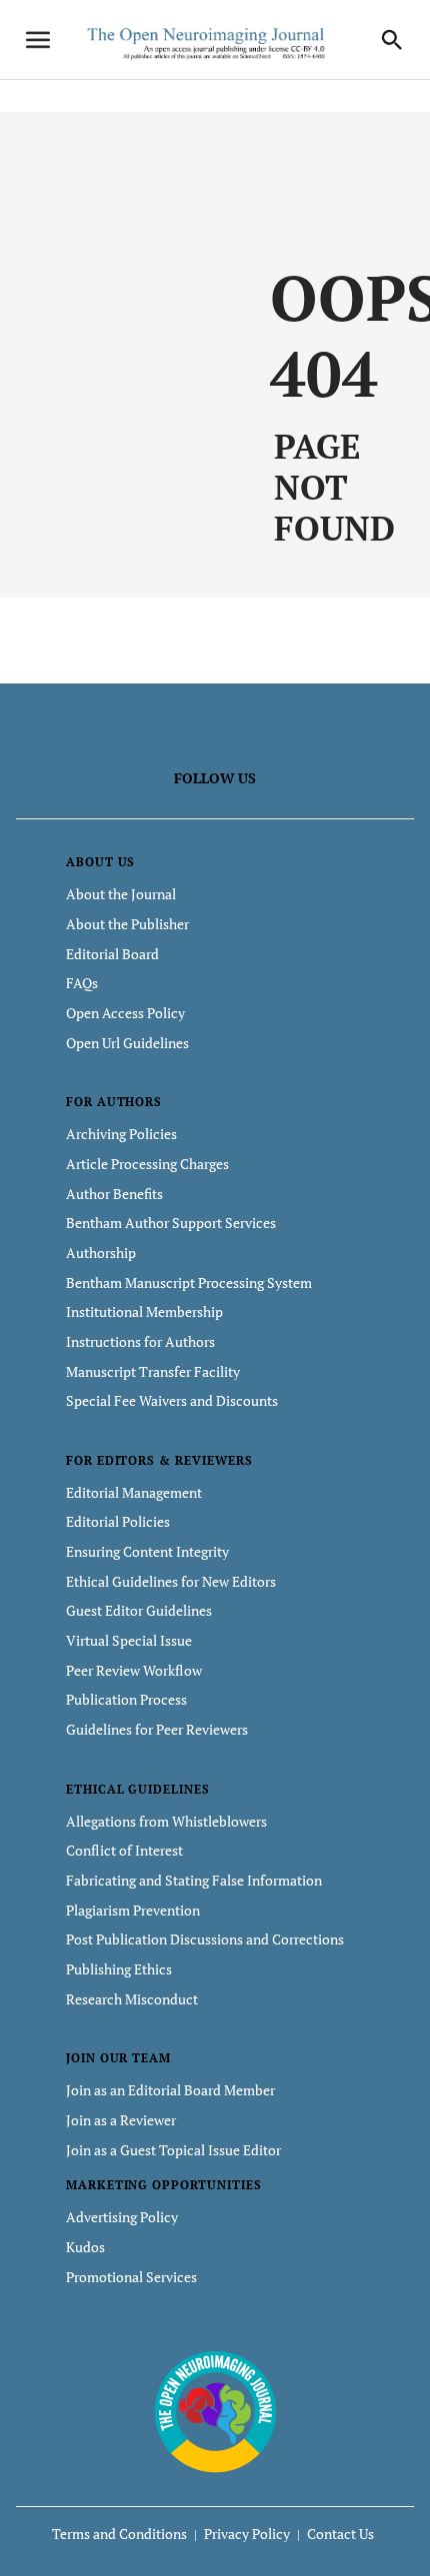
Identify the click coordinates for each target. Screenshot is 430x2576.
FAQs (82, 983)
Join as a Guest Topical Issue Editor (173, 2150)
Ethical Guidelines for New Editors (171, 1581)
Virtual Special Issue (129, 1640)
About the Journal (121, 894)
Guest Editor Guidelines (139, 1610)
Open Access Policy (125, 1013)
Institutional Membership (144, 1311)
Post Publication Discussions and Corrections (205, 1939)
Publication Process (126, 1699)
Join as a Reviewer (121, 2120)
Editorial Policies (118, 1521)
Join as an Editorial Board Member (170, 2090)
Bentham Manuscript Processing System (189, 1283)
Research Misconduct (132, 1999)
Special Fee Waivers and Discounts (172, 1400)
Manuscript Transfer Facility (153, 1371)
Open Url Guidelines (127, 1043)
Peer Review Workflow (134, 1670)
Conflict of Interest (124, 1850)
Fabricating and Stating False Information (194, 1880)
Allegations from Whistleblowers (166, 1821)
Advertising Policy (122, 2217)
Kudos (85, 2247)
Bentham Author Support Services (171, 1223)
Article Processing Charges (147, 1164)
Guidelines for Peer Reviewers (157, 1729)
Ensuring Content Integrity (147, 1551)
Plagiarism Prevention (133, 1910)
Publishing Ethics (119, 1969)
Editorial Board (112, 954)
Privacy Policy (247, 2534)
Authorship (101, 1253)
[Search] (392, 40)
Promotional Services (131, 2277)
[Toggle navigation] (38, 40)
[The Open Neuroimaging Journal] (215, 2411)
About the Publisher (127, 924)
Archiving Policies (121, 1134)
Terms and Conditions (119, 2534)
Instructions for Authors (140, 1341)
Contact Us (340, 2534)
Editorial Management (134, 1492)
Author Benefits (114, 1194)
